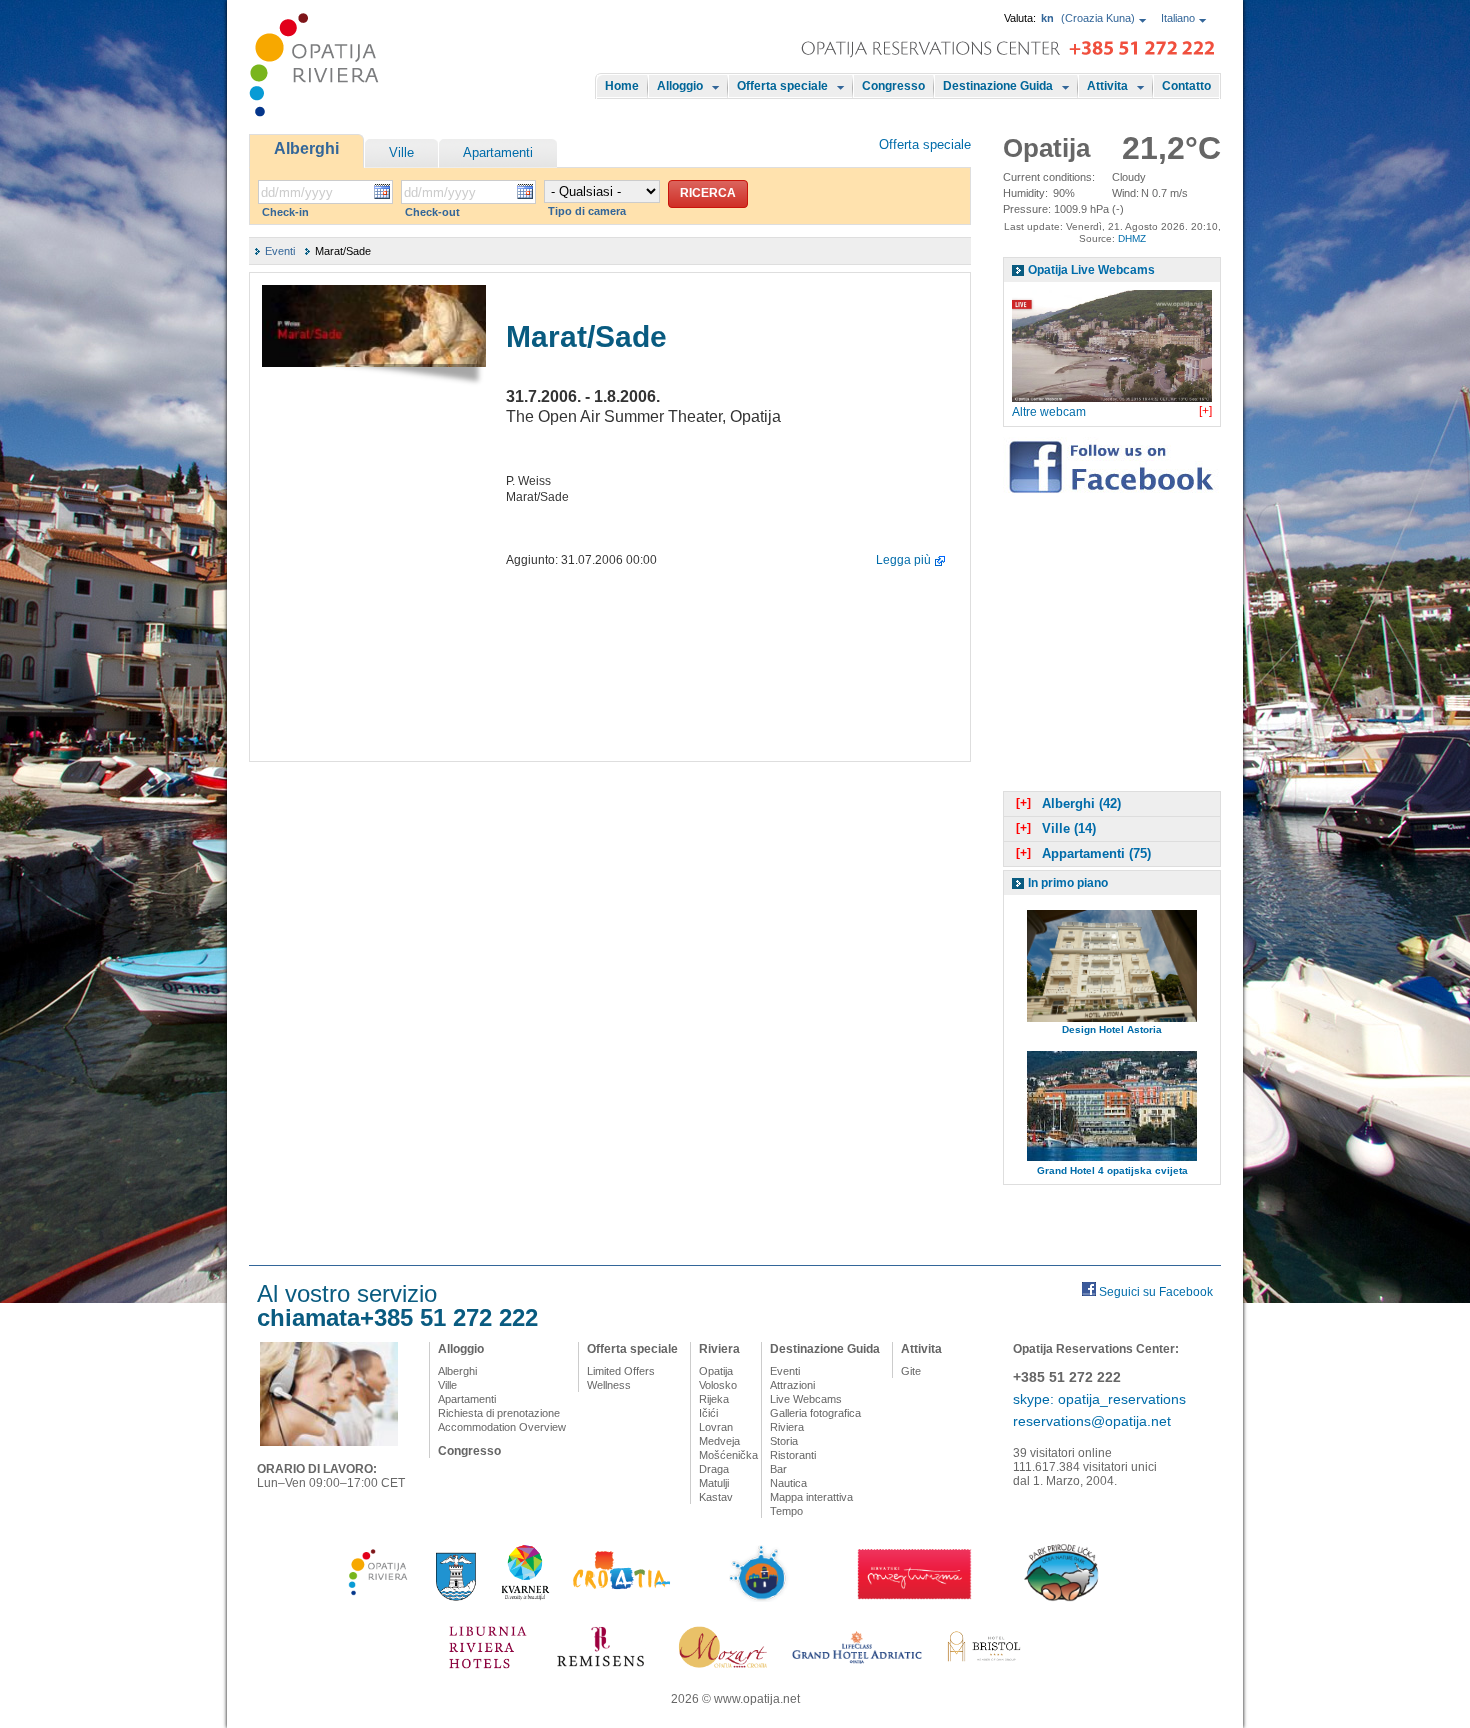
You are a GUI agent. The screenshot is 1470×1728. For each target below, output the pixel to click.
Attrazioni (792, 1385)
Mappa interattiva (811, 1497)
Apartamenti (498, 152)
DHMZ (1132, 238)
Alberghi (306, 148)
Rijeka (714, 1399)
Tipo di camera (587, 211)
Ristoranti (793, 1455)
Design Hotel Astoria (1112, 1029)
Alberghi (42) (1069, 803)
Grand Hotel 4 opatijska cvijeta (1112, 1170)
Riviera (719, 1349)
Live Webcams (806, 1399)
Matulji (714, 1483)
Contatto (1186, 86)
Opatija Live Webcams (1091, 270)
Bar (778, 1469)
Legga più (903, 560)
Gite (911, 1371)
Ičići (708, 1413)
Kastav (716, 1497)
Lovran (716, 1427)
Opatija (716, 1371)
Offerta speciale (782, 86)
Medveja (719, 1441)
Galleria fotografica (815, 1413)
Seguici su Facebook (1156, 1292)
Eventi (280, 251)
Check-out (432, 212)
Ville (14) (1056, 828)
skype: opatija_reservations (1099, 1399)
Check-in (285, 212)
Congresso (893, 86)
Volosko (718, 1385)
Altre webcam (1049, 412)
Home (622, 86)
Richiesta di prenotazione (499, 1413)
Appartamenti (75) (1084, 853)
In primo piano (1068, 883)
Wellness (609, 1385)
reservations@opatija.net (1092, 1421)
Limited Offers (621, 1371)
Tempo (786, 1511)
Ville (401, 152)
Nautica (788, 1483)
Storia (784, 1441)
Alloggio (680, 86)
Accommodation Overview (502, 1427)
